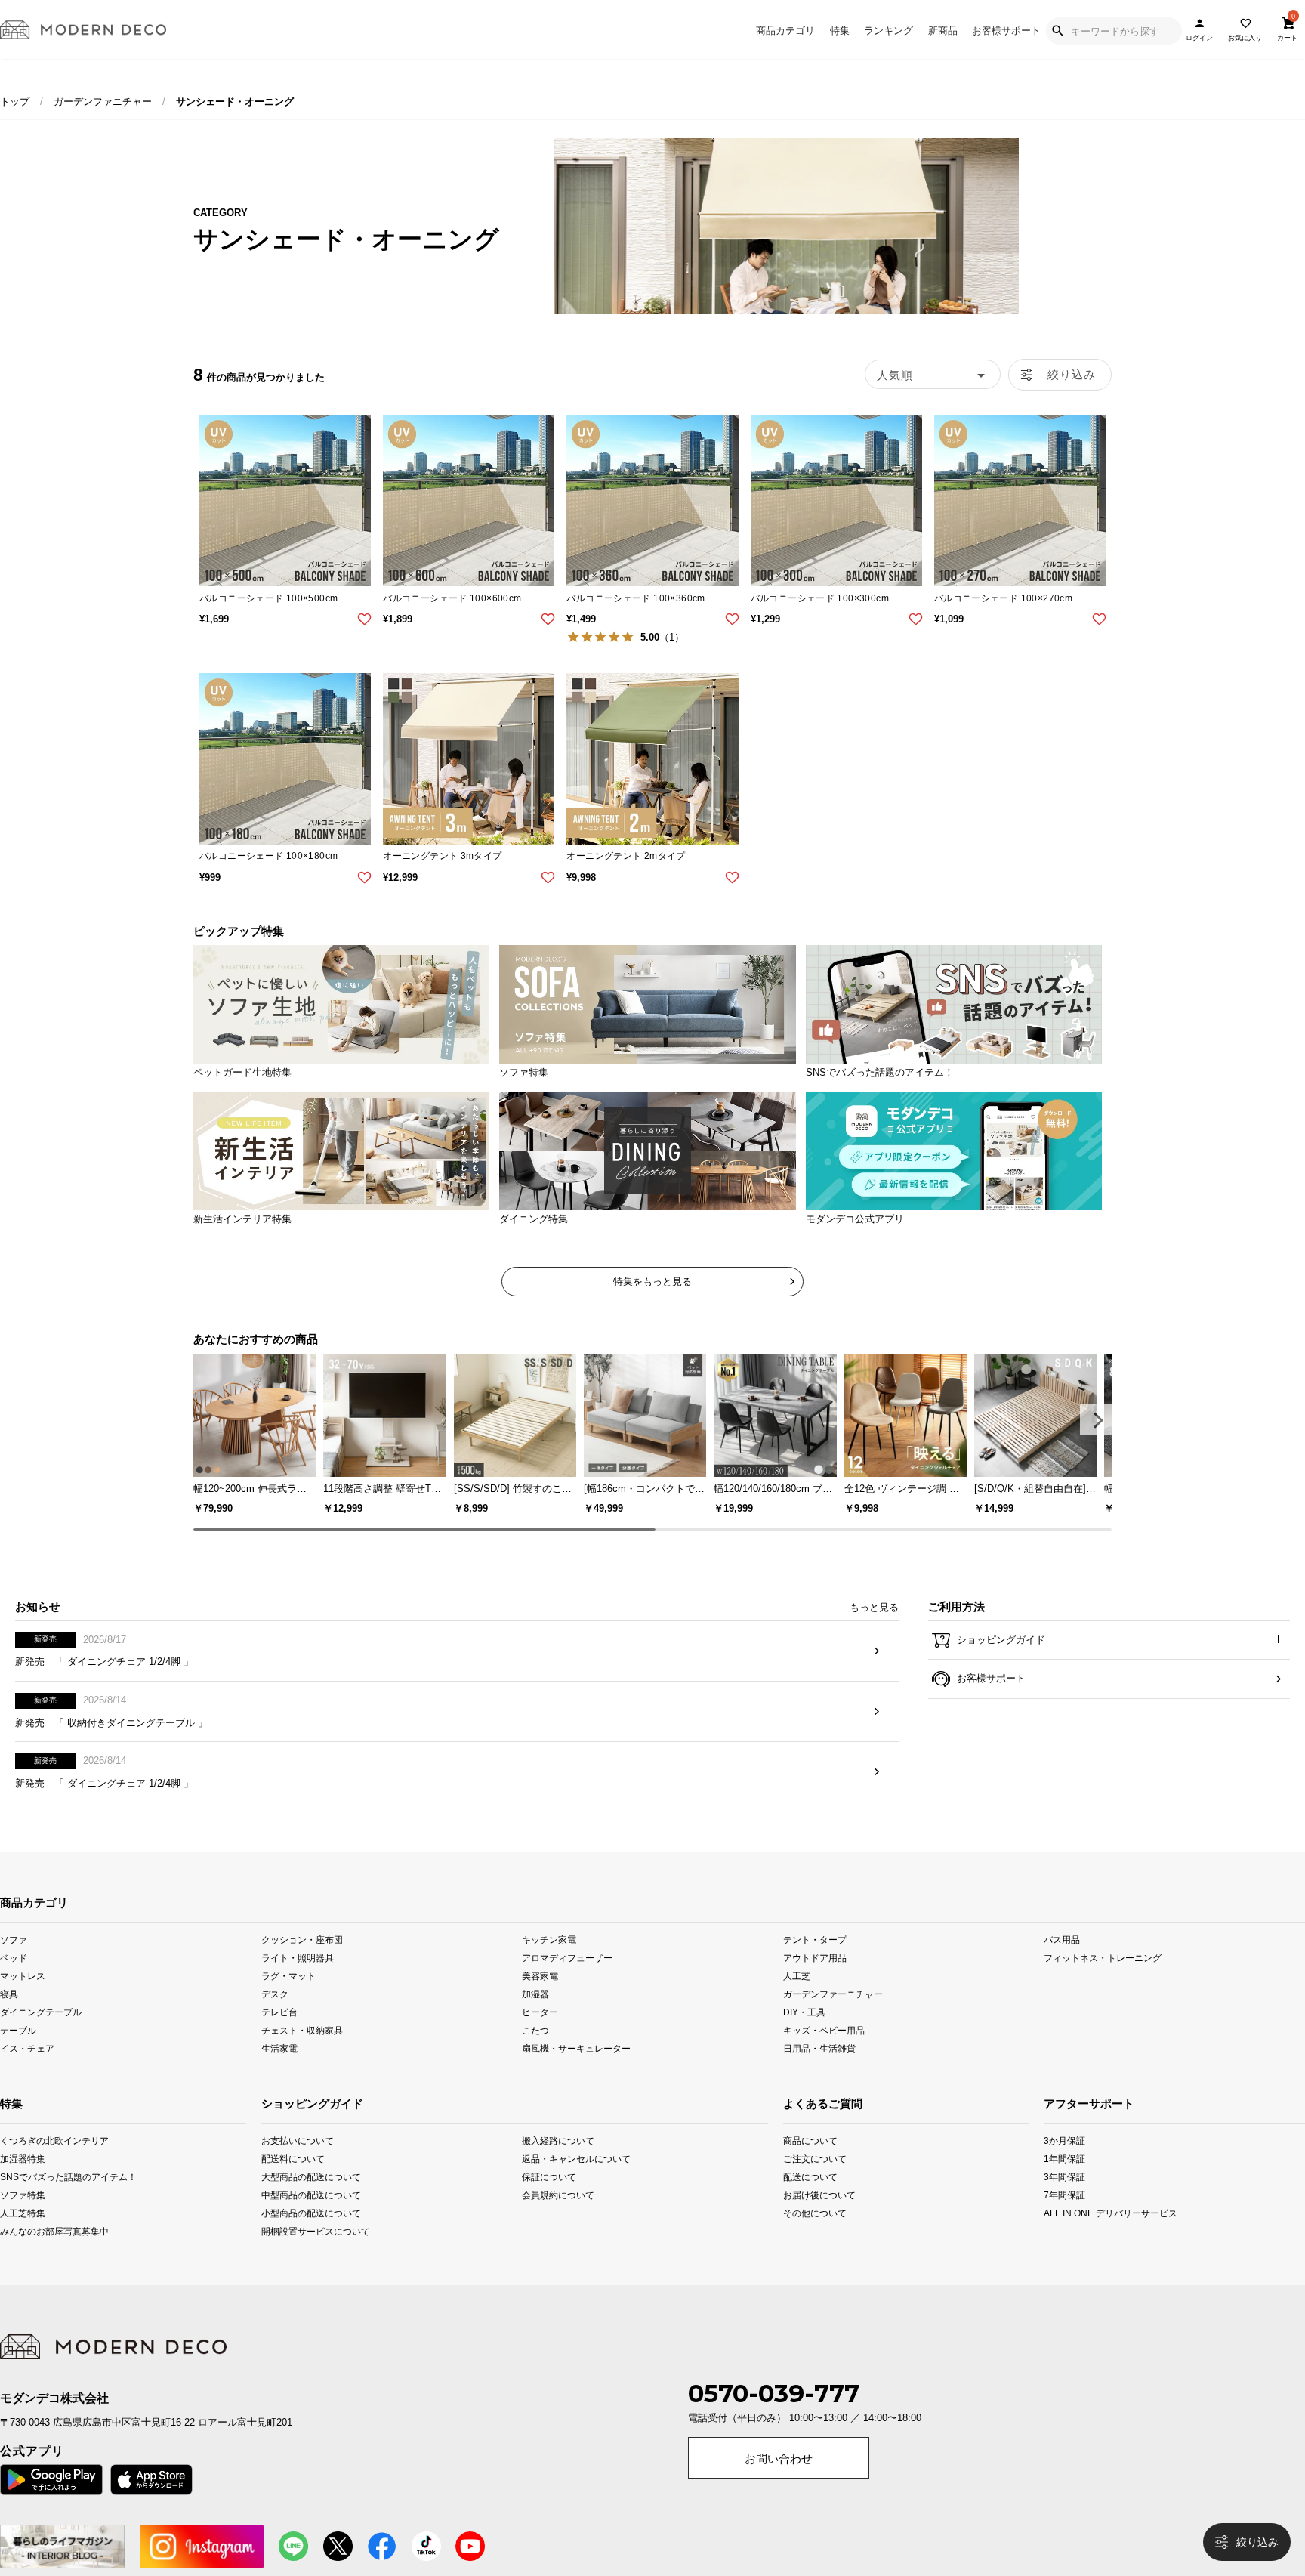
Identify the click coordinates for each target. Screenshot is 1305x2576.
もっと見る (874, 1631)
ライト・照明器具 (298, 1982)
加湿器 (535, 2018)
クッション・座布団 (302, 1964)
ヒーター (540, 2036)
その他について (808, 2237)
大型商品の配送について (311, 2201)
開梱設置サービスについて (313, 2255)
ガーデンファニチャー (103, 102)
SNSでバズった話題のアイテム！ (25, 2201)
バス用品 (1062, 1964)
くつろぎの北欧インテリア (25, 2165)
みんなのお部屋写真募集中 (25, 2255)
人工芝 (797, 2000)
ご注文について (808, 2183)
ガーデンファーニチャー (833, 2018)
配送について (808, 2201)
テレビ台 (279, 2036)
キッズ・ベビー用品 (824, 2054)
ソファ (14, 1964)
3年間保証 (1064, 2201)
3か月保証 (1064, 2165)
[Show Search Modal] (1057, 31)
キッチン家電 (549, 1964)
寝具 (9, 2018)
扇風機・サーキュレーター (576, 2073)
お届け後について (808, 2219)
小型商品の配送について (311, 2237)
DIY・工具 (804, 2036)
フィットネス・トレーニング (1103, 1982)
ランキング (889, 31)
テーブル (18, 2054)
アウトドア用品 (815, 1982)
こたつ (535, 2054)
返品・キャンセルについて (574, 2183)
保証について (549, 2201)
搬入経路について (558, 2165)
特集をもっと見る (652, 1282)
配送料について (293, 2183)
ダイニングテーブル (41, 2036)
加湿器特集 (23, 2183)
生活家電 (279, 2073)
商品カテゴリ (785, 31)
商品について (808, 2165)
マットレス (23, 2000)
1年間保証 (1064, 2183)
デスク (275, 2018)
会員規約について (558, 2219)
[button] (1096, 1419)
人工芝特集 (23, 2237)
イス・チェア (27, 2073)
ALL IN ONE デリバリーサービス (1070, 2237)
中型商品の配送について (311, 2219)
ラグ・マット (288, 2000)
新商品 (943, 31)
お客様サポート (1006, 31)
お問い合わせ (779, 2483)
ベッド (14, 1982)
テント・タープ (815, 1964)
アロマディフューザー (567, 1982)
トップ (15, 102)
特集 (840, 31)
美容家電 (540, 2000)
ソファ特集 (23, 2219)
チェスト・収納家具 (302, 2054)
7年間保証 (1064, 2219)
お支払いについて (298, 2165)
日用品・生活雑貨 (819, 2073)
